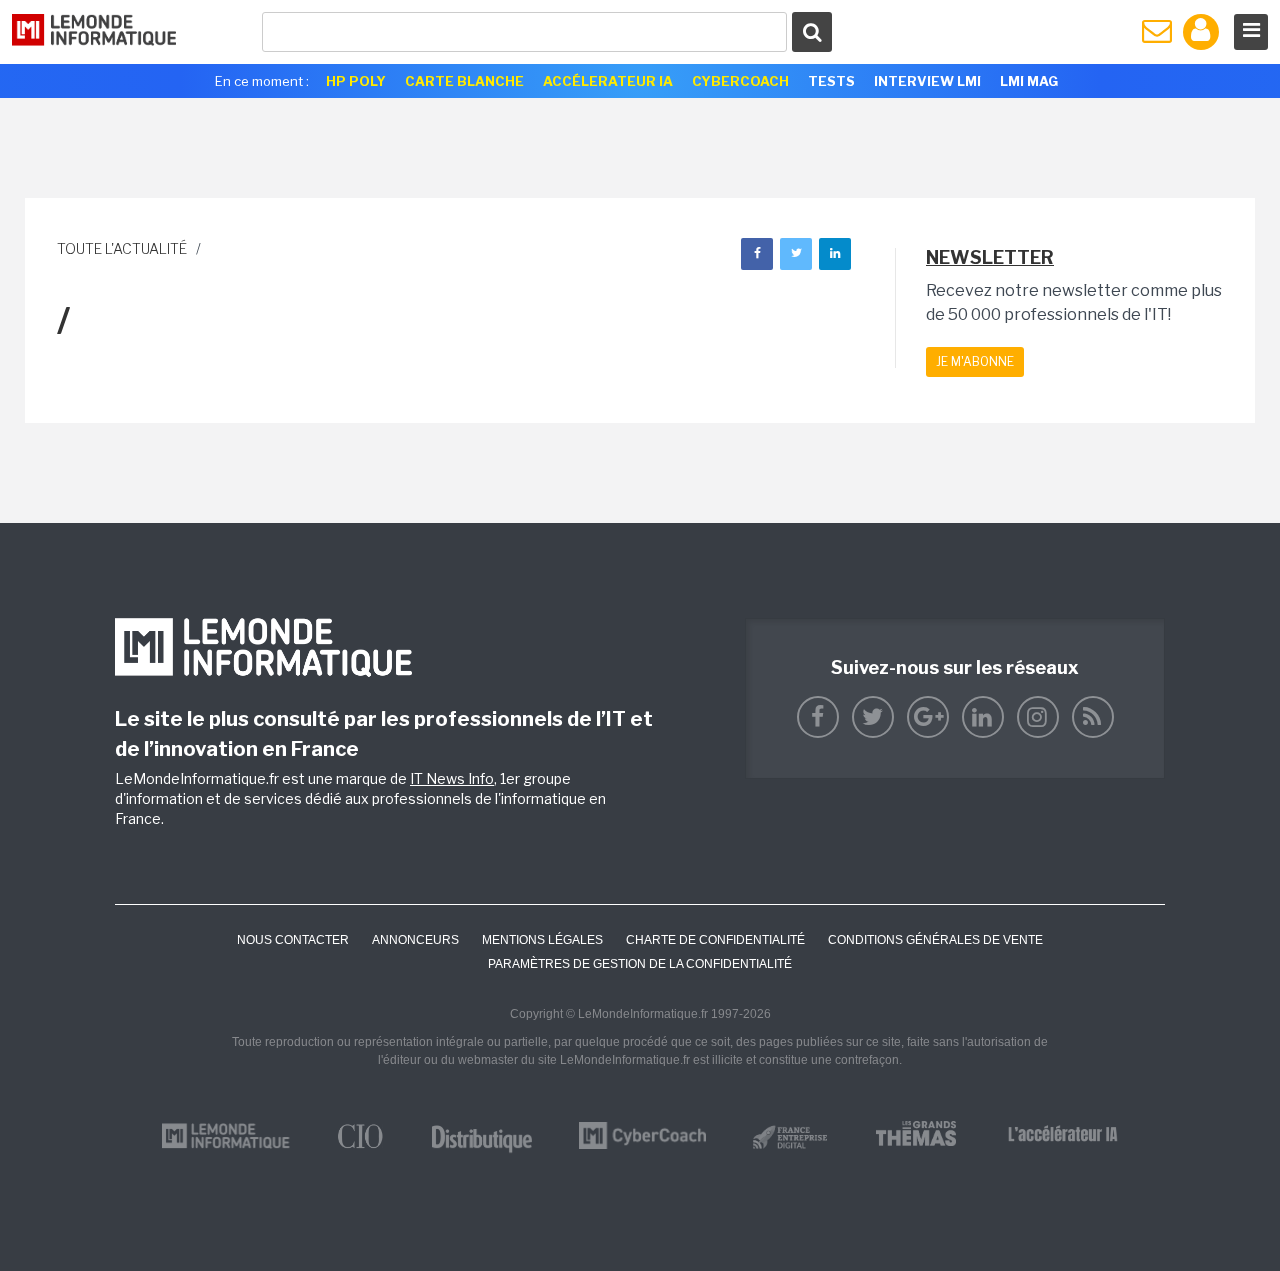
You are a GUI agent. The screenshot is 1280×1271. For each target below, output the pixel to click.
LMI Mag (1029, 81)
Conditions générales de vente (935, 940)
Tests (831, 81)
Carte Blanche (464, 81)
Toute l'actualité (122, 248)
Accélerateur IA (608, 81)
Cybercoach (740, 81)
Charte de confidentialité (715, 940)
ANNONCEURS (415, 940)
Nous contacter (293, 940)
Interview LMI (927, 81)
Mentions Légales (542, 940)
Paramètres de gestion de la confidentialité (640, 964)
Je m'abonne (975, 361)
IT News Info (452, 778)
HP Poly (356, 81)
